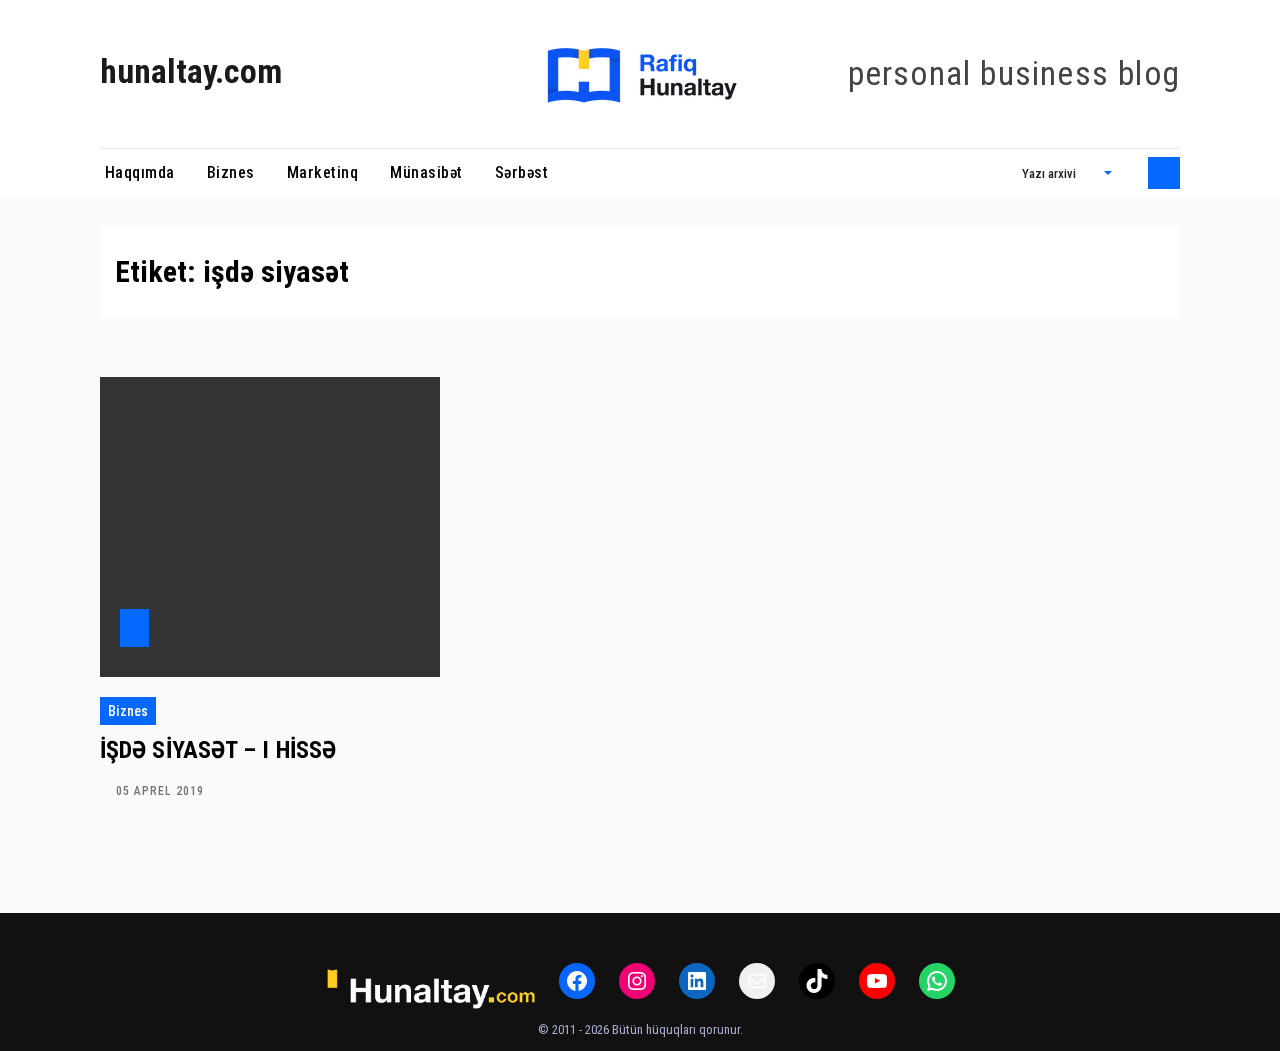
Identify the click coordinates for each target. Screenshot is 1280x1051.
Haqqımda (137, 172)
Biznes (231, 172)
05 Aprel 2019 (160, 791)
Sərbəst (522, 172)
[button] (1067, 173)
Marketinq (323, 172)
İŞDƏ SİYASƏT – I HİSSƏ (218, 750)
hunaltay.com (191, 71)
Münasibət (426, 172)
